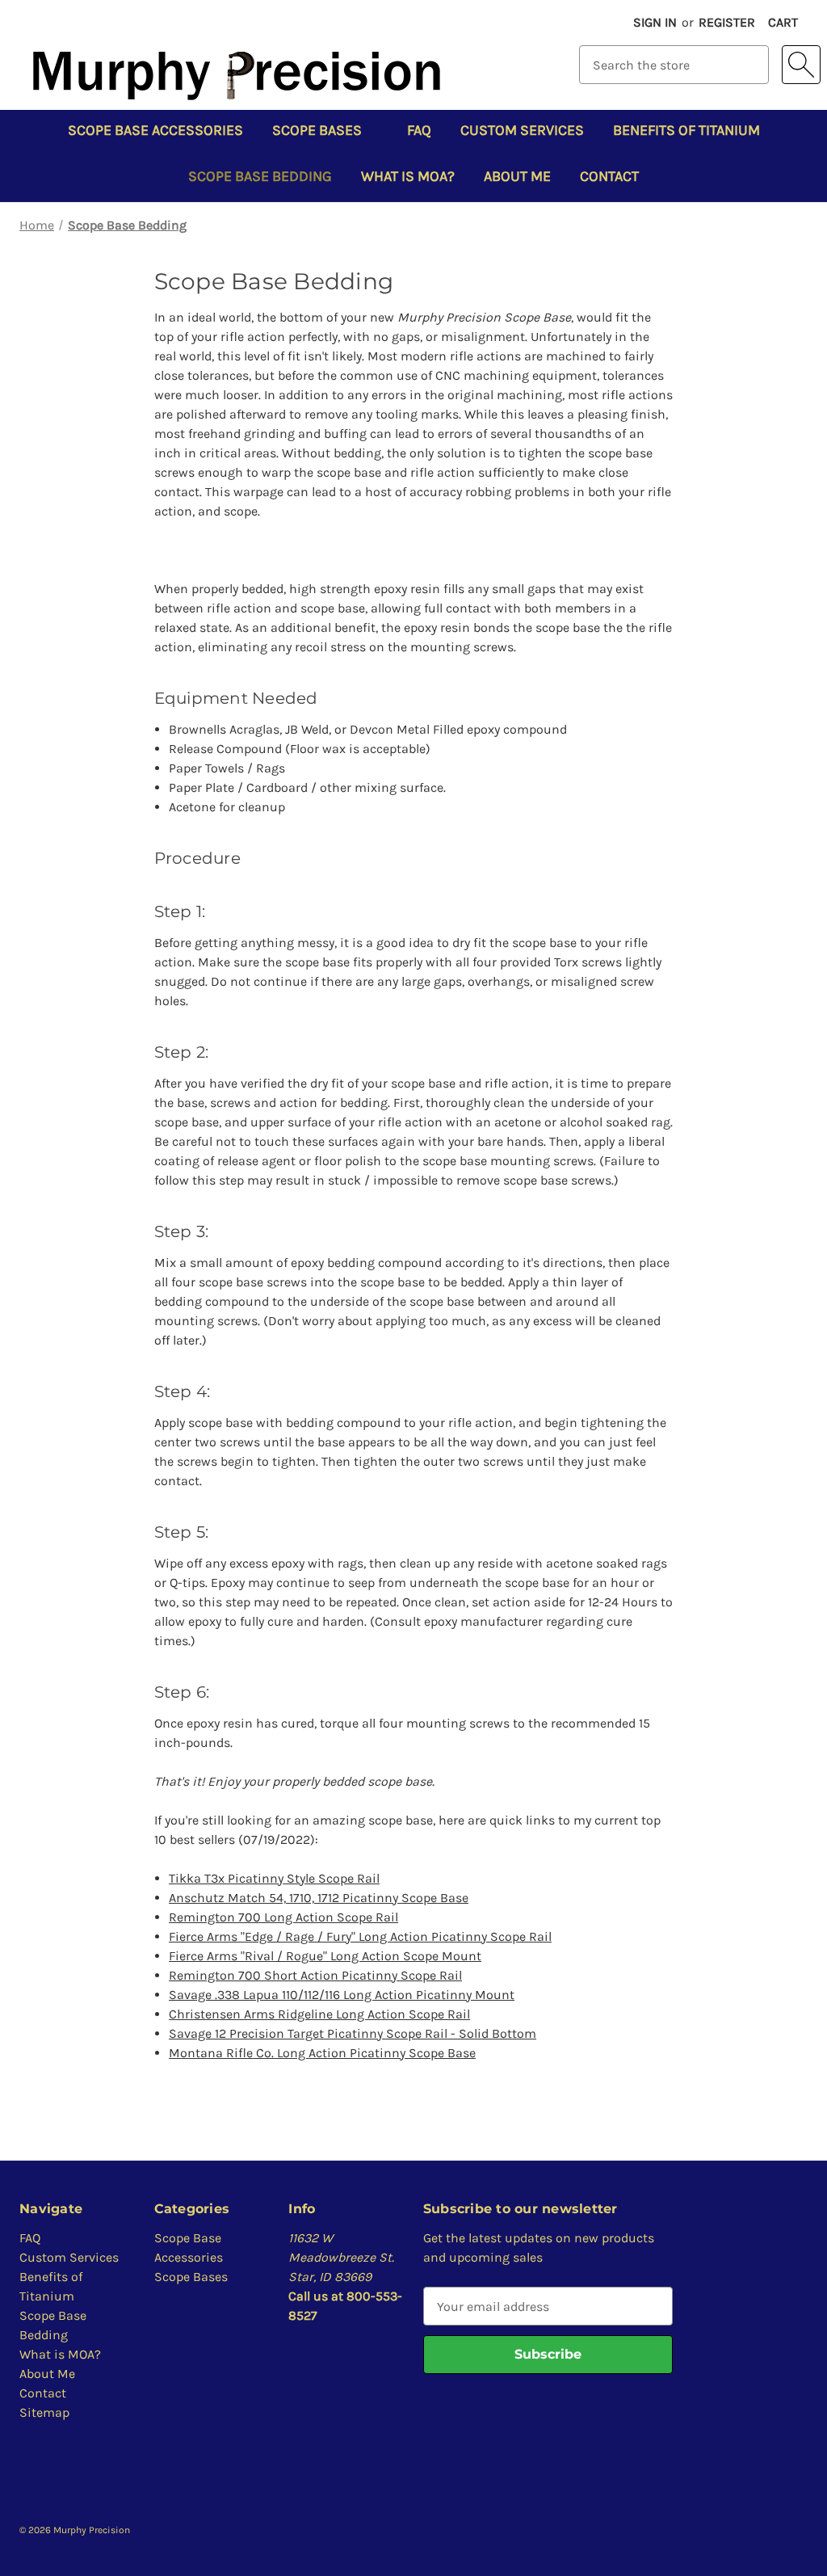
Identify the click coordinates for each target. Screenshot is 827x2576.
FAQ (419, 130)
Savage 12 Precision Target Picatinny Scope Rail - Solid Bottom (353, 2033)
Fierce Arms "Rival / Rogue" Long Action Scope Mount (325, 1956)
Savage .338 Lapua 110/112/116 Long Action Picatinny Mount (342, 1995)
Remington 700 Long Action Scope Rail (283, 1917)
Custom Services (522, 130)
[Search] (801, 65)
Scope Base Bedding (260, 176)
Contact (609, 176)
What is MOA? (408, 176)
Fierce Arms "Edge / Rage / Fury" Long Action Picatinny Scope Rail (360, 1936)
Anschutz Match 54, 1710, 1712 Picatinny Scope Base (319, 1898)
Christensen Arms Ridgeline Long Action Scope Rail (319, 2014)
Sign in (655, 22)
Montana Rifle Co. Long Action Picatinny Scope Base (322, 2053)
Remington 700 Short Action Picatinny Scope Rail (315, 1975)
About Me (517, 176)
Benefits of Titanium (686, 130)
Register (727, 22)
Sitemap (44, 2412)
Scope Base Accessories (155, 130)
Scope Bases (317, 130)
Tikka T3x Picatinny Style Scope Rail (274, 1878)
